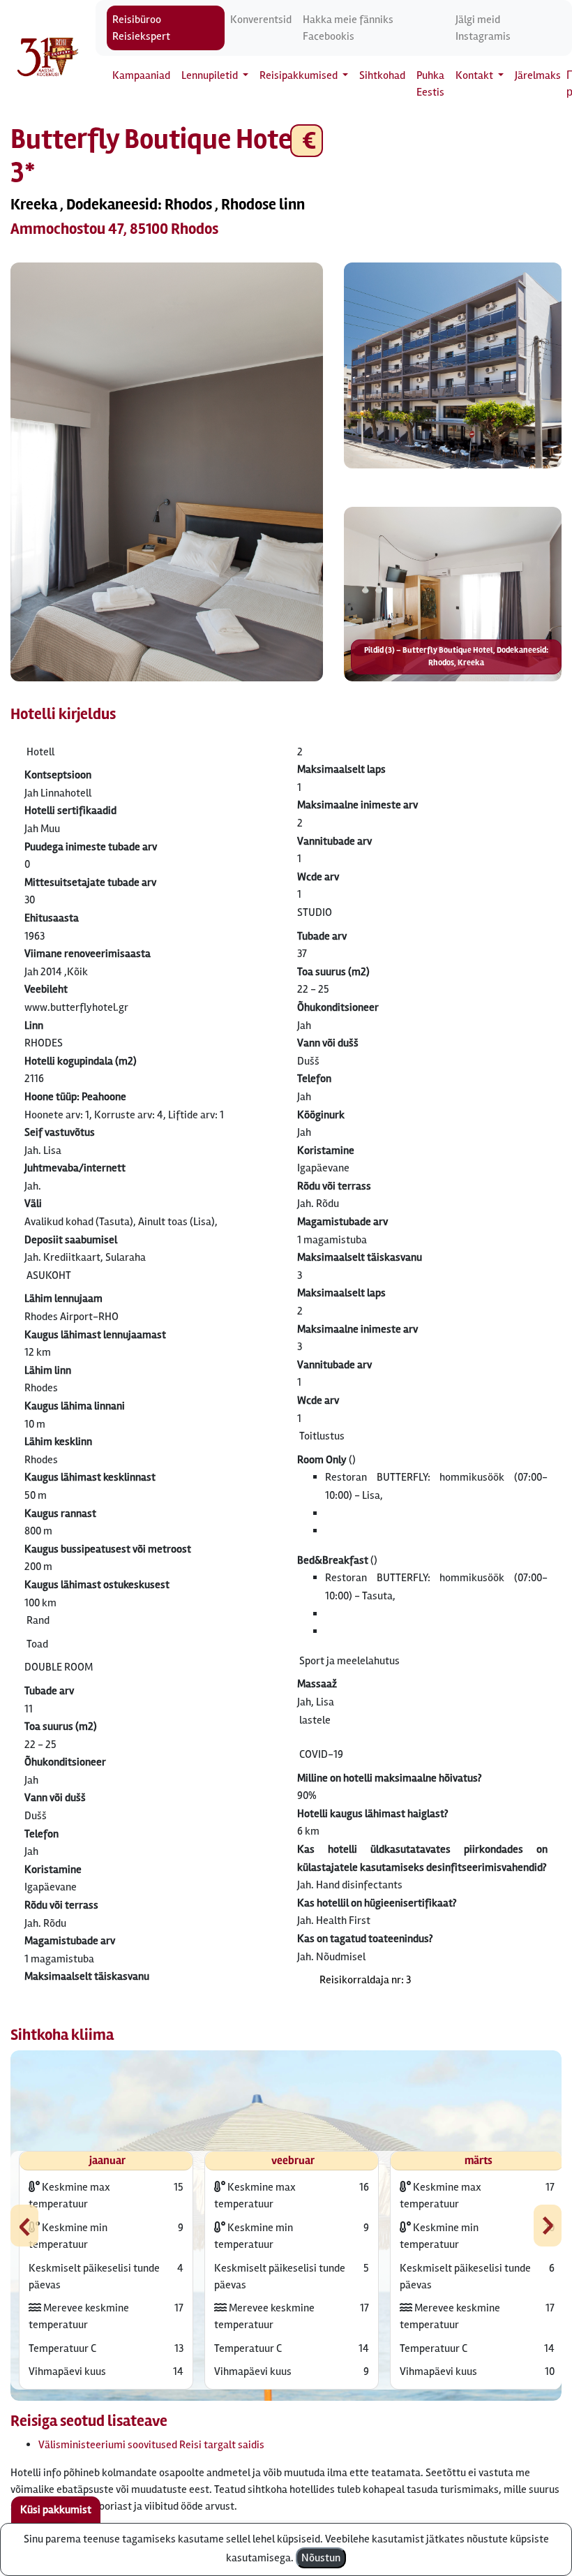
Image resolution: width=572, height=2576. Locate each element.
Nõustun (321, 2558)
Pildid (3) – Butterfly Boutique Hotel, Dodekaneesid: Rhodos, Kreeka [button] (456, 657)
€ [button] (307, 141)
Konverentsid (261, 20)
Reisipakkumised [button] (300, 75)
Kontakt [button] (475, 75)
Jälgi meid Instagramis (483, 28)
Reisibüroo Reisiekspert (141, 28)
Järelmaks (538, 75)
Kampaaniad (141, 75)
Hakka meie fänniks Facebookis (348, 28)
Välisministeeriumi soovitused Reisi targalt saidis (151, 2445)
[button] (167, 472)
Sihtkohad (382, 75)
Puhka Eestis (430, 84)
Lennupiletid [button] (211, 75)
